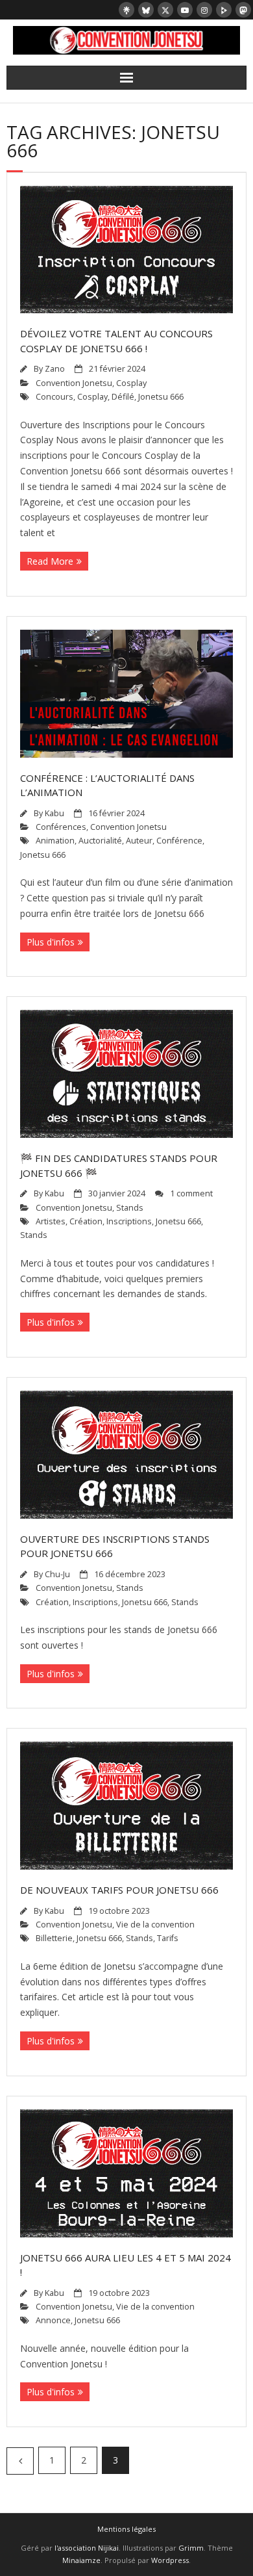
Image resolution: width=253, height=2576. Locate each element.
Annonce (53, 2320)
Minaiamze (81, 2560)
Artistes (51, 1221)
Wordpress (170, 2560)
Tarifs (168, 1938)
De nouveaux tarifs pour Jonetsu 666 (119, 1890)
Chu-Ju (57, 1574)
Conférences (61, 827)
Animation (55, 841)
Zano (55, 369)
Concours (54, 397)
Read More (50, 561)
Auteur (139, 841)
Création (86, 1221)
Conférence (179, 841)
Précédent (20, 2461)
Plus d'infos (51, 942)
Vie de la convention (155, 1925)
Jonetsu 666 (161, 397)
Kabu (54, 813)
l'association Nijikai (87, 2548)
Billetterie (54, 1938)
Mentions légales (126, 2529)
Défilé (123, 397)
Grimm (191, 2548)
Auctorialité (100, 841)
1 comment (191, 1193)
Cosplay (131, 383)
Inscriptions (129, 1221)
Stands (130, 1208)
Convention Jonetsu (74, 383)
